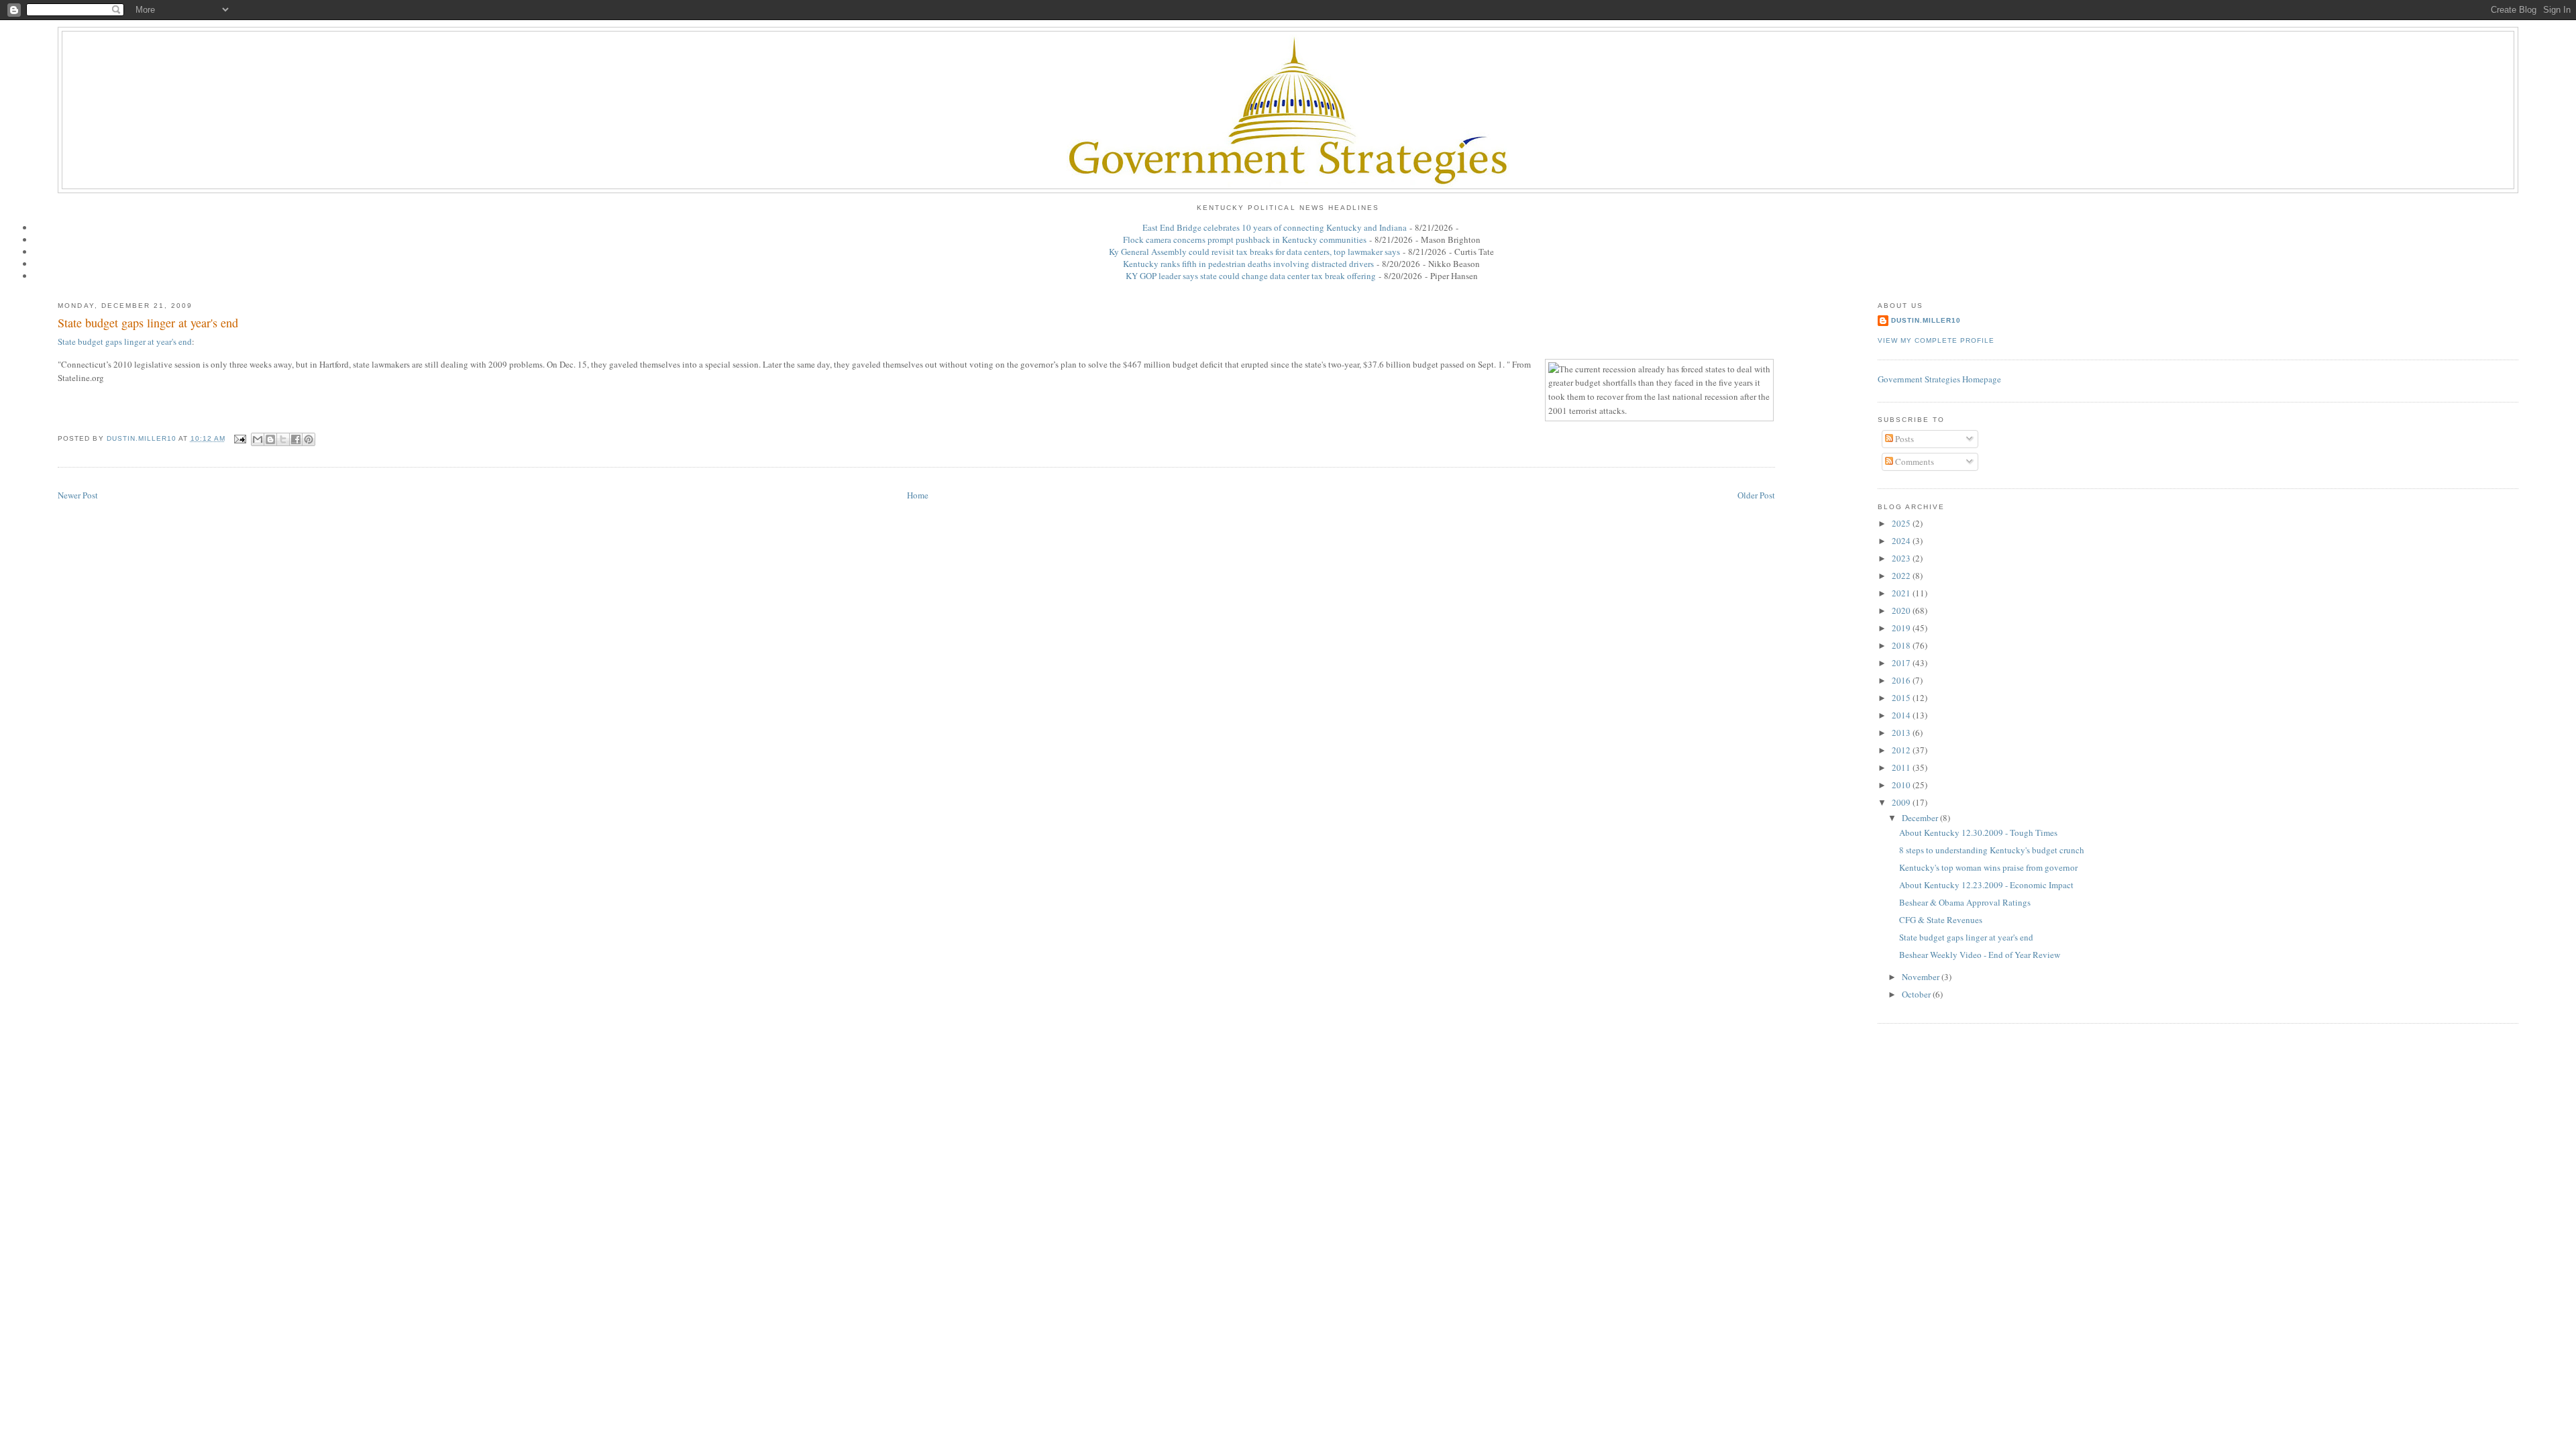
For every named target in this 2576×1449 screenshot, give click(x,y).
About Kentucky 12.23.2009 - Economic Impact (1986, 885)
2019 (1902, 628)
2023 (1902, 558)
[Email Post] (240, 438)
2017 (1902, 663)
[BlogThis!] (270, 439)
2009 (1902, 802)
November (1922, 977)
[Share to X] (283, 439)
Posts (1903, 439)
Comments (1914, 462)
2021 (1902, 593)
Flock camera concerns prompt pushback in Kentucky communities (1245, 239)
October (1917, 994)
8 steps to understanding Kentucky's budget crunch (1992, 850)
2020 (1902, 610)
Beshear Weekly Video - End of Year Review (1980, 955)
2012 (1902, 750)
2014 (1902, 715)
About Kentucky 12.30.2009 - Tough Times (1978, 833)
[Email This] (258, 439)
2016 (1902, 680)
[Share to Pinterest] (309, 439)
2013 (1902, 733)
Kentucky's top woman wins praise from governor (1988, 867)
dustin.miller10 (1926, 320)
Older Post (1756, 495)
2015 (1902, 698)
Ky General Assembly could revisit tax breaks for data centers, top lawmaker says (1254, 252)
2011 (1902, 767)
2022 (1902, 576)
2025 (1902, 523)
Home (918, 495)
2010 (1902, 785)
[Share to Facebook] (296, 439)
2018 (1902, 645)
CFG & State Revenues (1941, 920)
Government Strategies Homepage (1939, 379)
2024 (1902, 541)
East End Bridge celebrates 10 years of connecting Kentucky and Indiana (1275, 227)
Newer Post (78, 495)
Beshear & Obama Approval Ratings (1965, 902)
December (1921, 818)
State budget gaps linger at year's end (148, 323)
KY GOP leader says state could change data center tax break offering (1251, 276)
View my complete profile (1936, 340)
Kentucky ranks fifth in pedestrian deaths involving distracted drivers (1248, 264)
